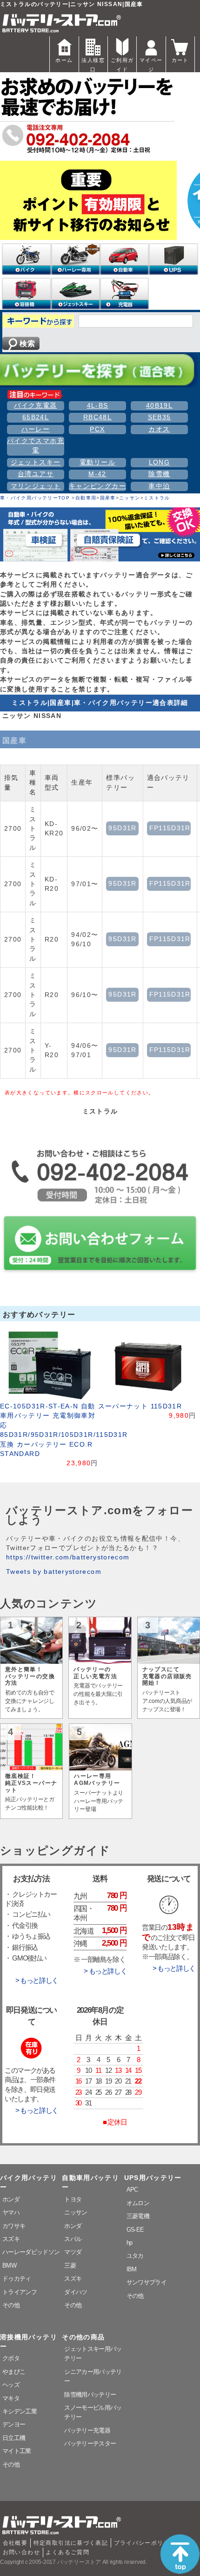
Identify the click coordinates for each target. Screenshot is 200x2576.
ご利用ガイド (122, 65)
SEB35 (160, 417)
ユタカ (135, 2256)
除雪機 (159, 474)
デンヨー (14, 2424)
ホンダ (11, 2199)
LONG (159, 462)
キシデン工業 (20, 2411)
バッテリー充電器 (87, 2430)
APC (132, 2190)
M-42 (97, 474)
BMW (9, 2265)
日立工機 (14, 2438)
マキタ (11, 2398)
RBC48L (97, 417)
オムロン (138, 2203)
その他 (11, 2305)
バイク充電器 (35, 406)
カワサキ (14, 2226)
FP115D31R (170, 828)
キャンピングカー (97, 486)
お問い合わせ (21, 2552)
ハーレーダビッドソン (31, 2252)
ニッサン (130, 498)
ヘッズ (11, 2385)
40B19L (159, 406)
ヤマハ (11, 2212)
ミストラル (157, 498)
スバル (73, 2239)
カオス (159, 429)
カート (180, 60)
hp (130, 2243)
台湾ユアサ (36, 474)
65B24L (36, 417)
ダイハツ (76, 2292)
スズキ (11, 2239)
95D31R (122, 828)
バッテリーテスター (90, 2443)
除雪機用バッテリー (90, 2395)
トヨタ (73, 2199)
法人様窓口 (93, 65)
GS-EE (135, 2230)
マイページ (151, 65)
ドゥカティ (17, 2279)
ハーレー (36, 429)
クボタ (11, 2358)
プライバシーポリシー (145, 2543)
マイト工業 (17, 2451)
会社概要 (15, 2543)
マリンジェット (36, 486)
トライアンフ (20, 2292)
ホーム (64, 60)
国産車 (108, 498)
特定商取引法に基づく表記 (71, 2543)
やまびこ (14, 2372)
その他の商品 (83, 2337)
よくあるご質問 (67, 2552)
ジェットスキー (36, 462)
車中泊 (159, 486)
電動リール (97, 462)
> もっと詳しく (37, 1981)
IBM (132, 2269)
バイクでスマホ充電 (36, 446)
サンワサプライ (147, 2282)
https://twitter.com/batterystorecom (68, 1557)
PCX (97, 429)
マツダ (73, 2252)
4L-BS (98, 406)
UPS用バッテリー (153, 2178)
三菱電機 (138, 2216)
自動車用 (86, 498)
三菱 (70, 2265)
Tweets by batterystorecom (54, 1572)
